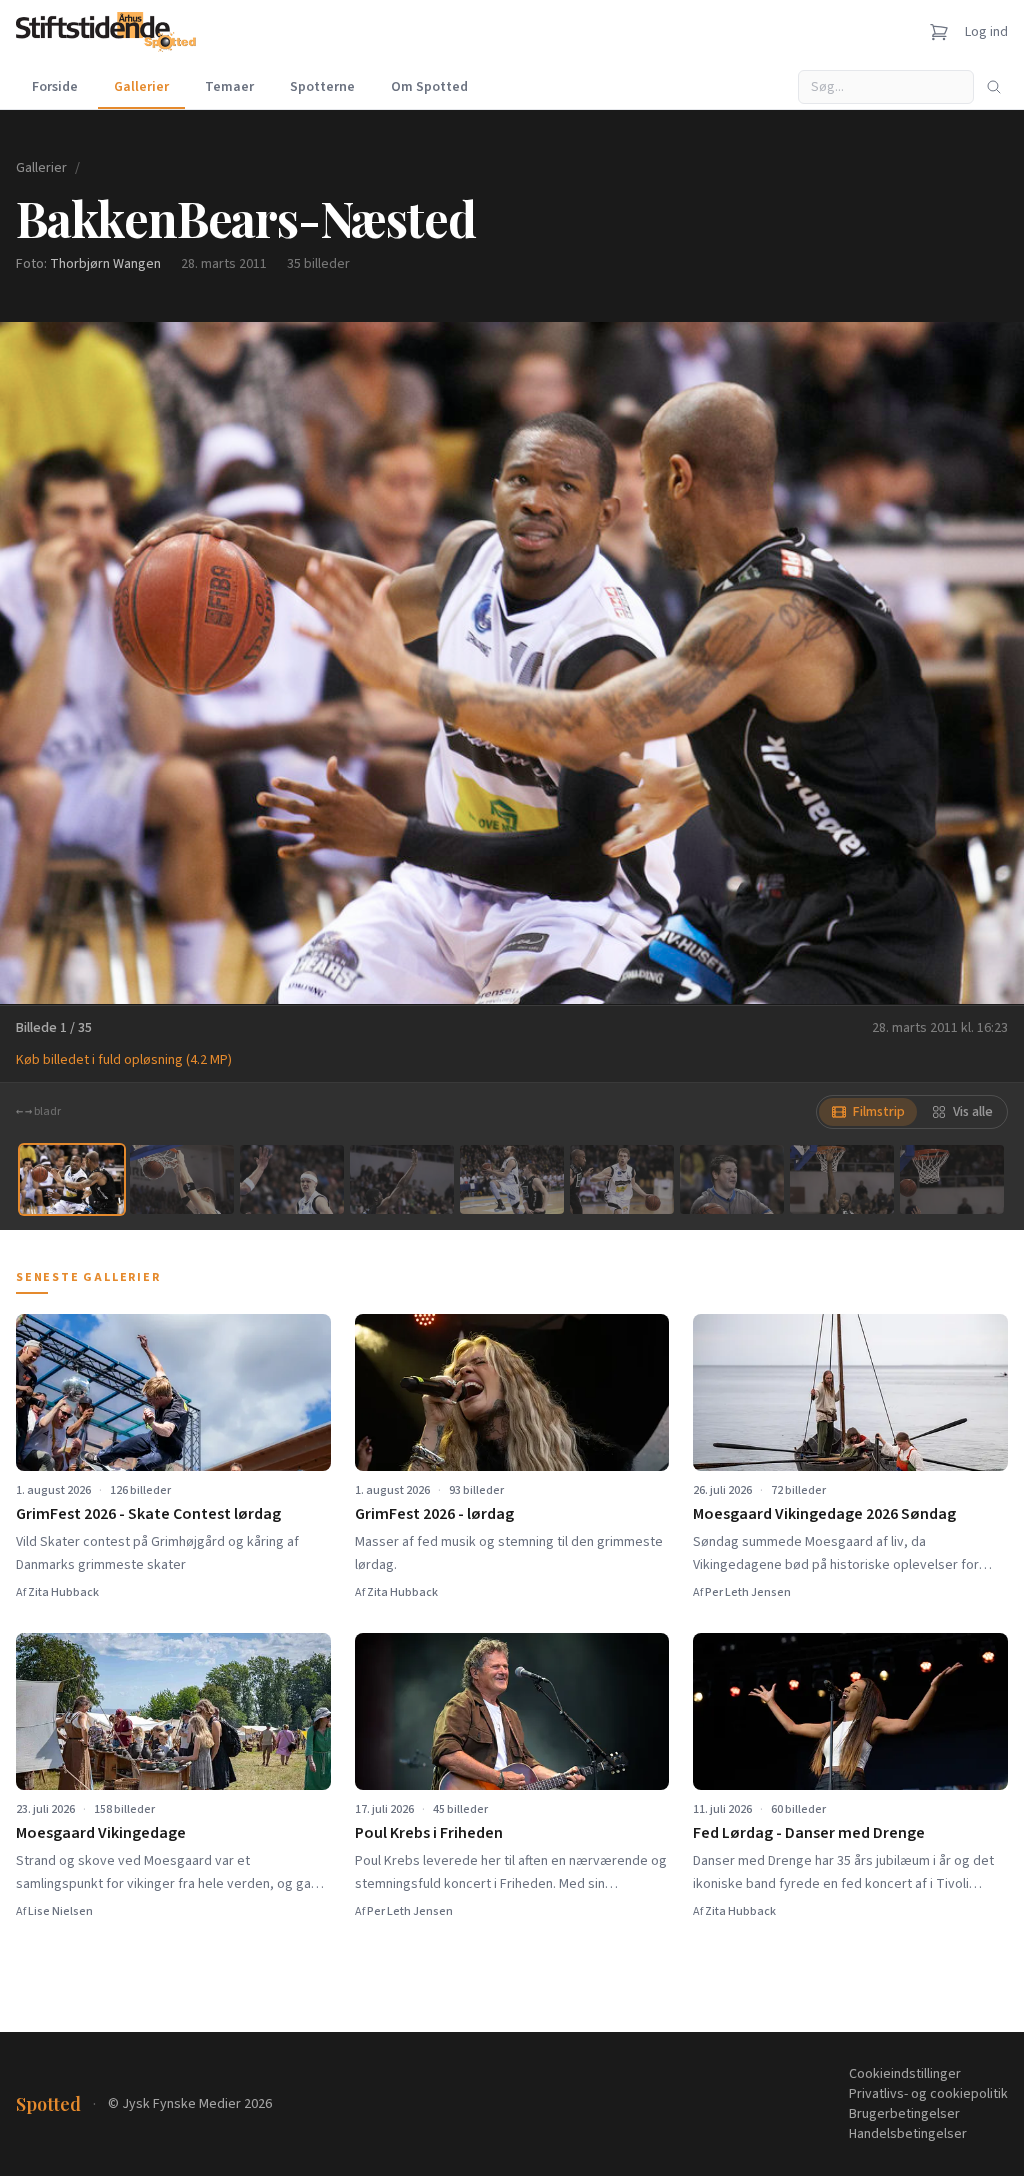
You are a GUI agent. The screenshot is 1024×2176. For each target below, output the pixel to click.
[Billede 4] (402, 1179)
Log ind (986, 32)
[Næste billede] (984, 663)
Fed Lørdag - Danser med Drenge (809, 1833)
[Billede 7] (732, 1179)
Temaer (229, 87)
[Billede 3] (292, 1179)
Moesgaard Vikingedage (101, 1833)
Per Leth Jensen (748, 1592)
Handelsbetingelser (908, 2134)
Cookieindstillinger (905, 2074)
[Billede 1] (72, 1179)
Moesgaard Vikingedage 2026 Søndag (824, 1514)
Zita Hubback (63, 1592)
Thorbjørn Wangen (105, 264)
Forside (55, 87)
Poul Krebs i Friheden (429, 1833)
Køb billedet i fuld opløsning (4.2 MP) (124, 1060)
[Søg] (994, 87)
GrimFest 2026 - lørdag (434, 1514)
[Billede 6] (622, 1179)
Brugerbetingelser (904, 2114)
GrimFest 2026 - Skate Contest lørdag (148, 1514)
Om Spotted (429, 87)
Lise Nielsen (60, 1911)
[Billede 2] (182, 1179)
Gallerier (141, 87)
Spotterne (322, 87)
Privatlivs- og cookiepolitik (928, 2094)
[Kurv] (939, 32)
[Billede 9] (952, 1179)
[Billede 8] (842, 1179)
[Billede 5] (512, 1179)
